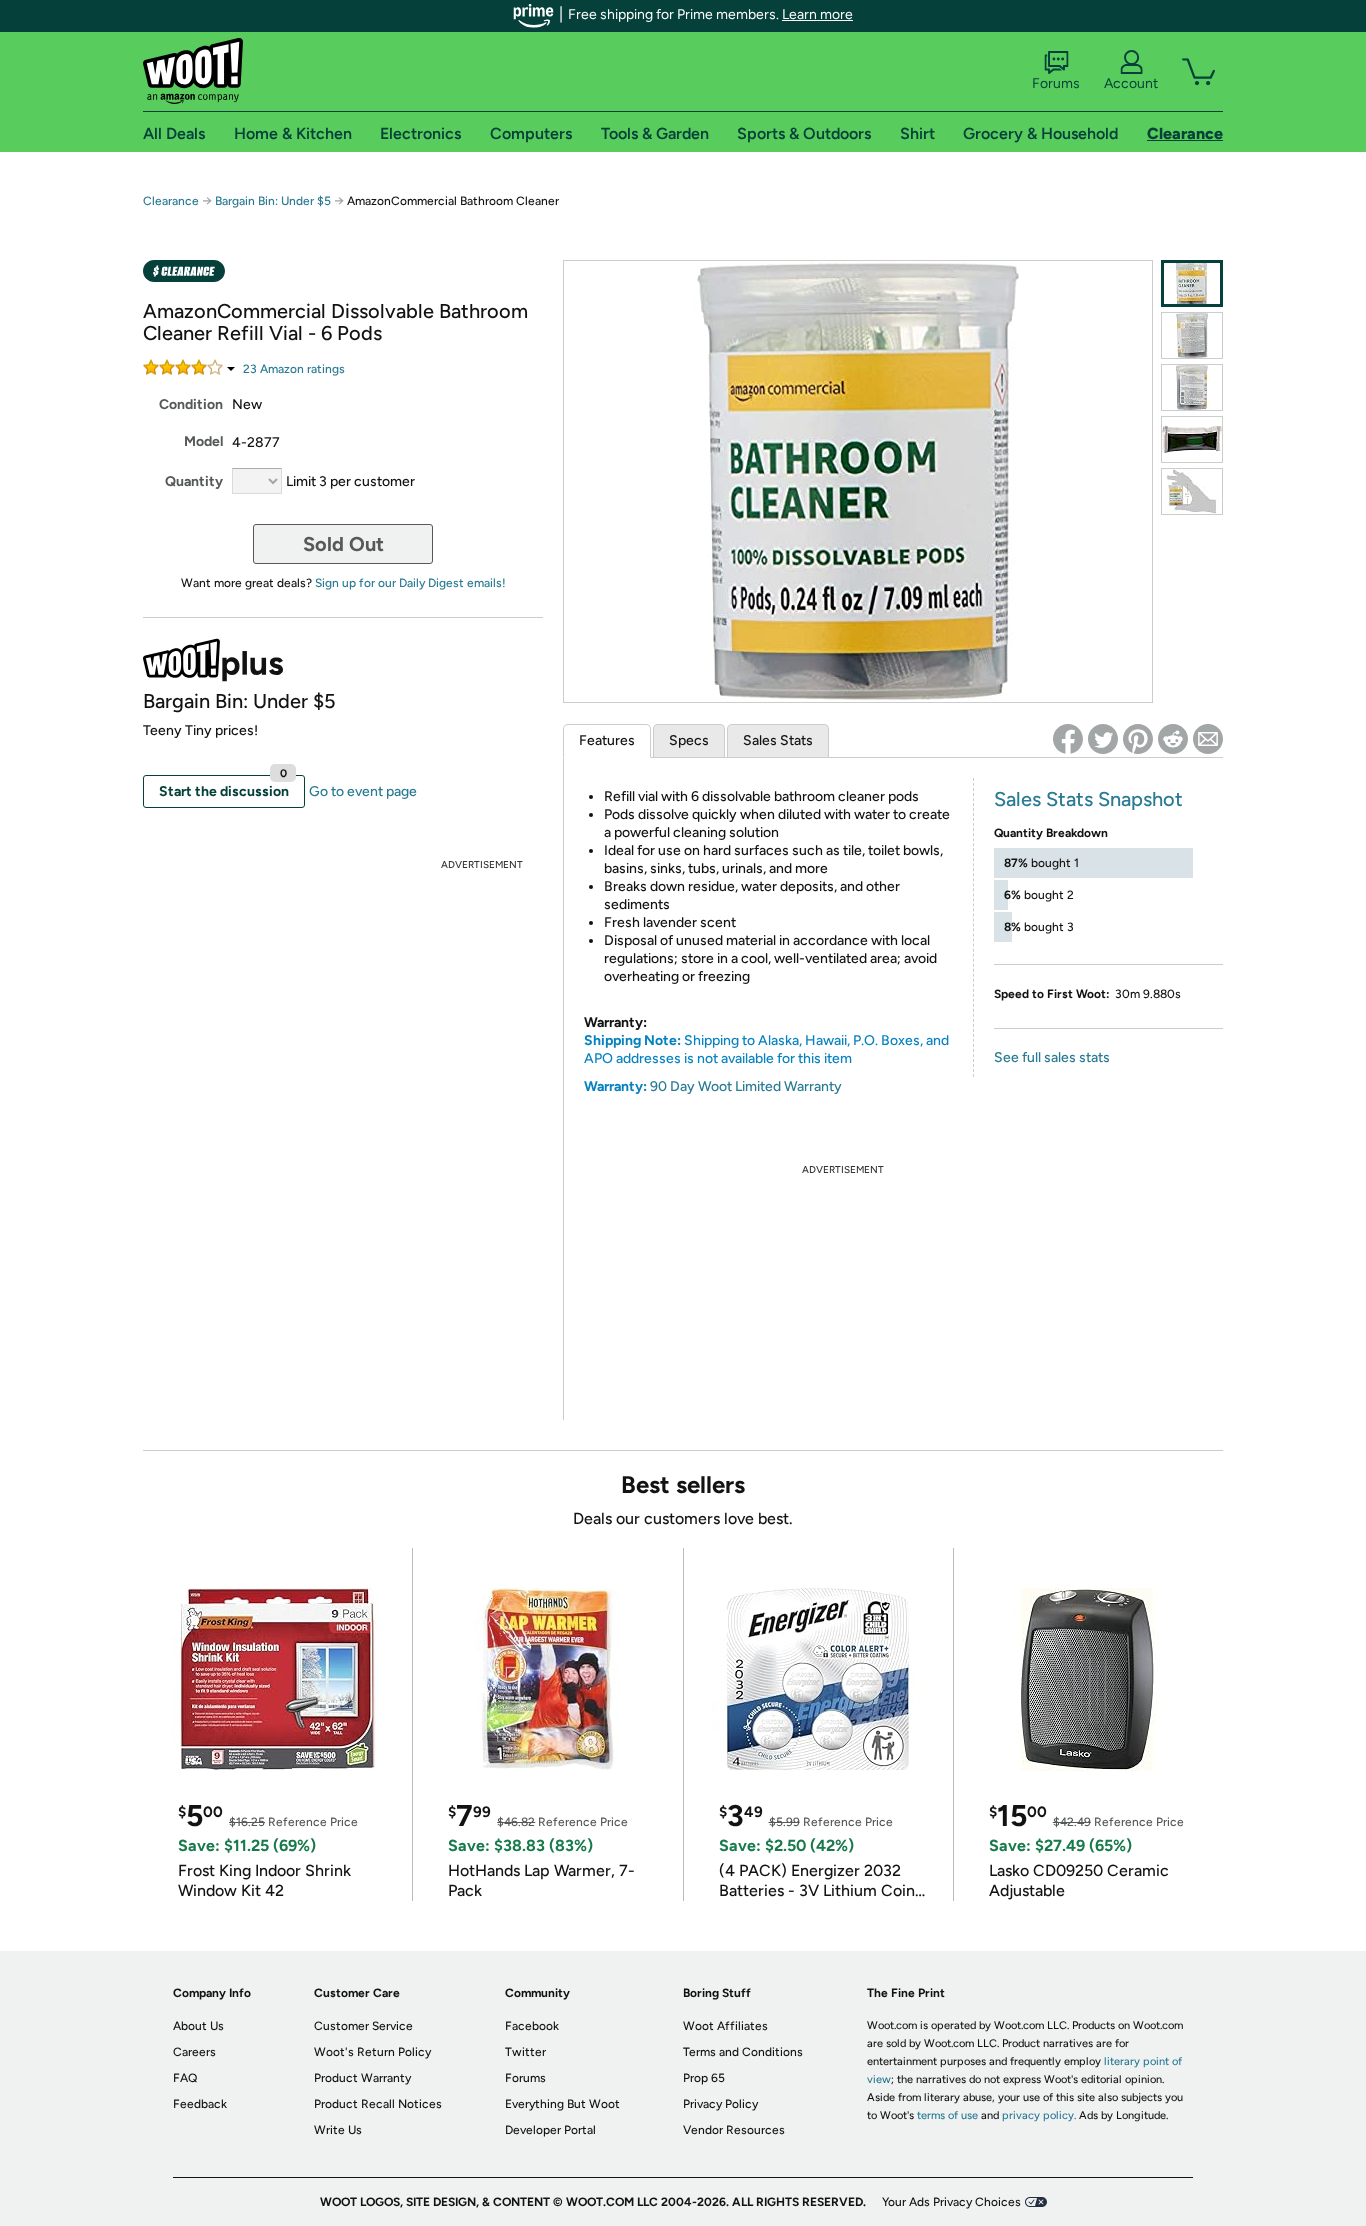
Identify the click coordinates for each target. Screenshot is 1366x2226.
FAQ (185, 2078)
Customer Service (363, 2026)
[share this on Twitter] (1103, 739)
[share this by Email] (1208, 739)
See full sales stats (1052, 1057)
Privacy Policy (720, 2104)
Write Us (338, 2130)
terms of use (947, 2115)
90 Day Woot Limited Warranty (746, 1086)
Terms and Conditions (743, 2052)
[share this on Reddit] (1173, 739)
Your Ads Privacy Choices (951, 2202)
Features (607, 740)
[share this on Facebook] (1068, 739)
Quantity (194, 481)
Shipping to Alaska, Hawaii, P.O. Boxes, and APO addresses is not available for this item (766, 1049)
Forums (1056, 83)
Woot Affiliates (725, 2026)
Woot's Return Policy (372, 2052)
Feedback (200, 2104)
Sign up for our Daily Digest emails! (410, 583)
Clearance (171, 201)
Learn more (817, 14)
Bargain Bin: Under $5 (273, 201)
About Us (198, 2026)
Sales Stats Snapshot (1088, 799)
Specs (689, 740)
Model (203, 441)
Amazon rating (294, 369)
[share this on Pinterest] (1138, 739)
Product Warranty (362, 2078)
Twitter (525, 2052)
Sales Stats (778, 740)
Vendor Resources (734, 2130)
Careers (194, 2052)
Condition (191, 404)
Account (1131, 83)
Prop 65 (704, 2078)
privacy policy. (1039, 2115)
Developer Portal (550, 2130)
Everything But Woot (562, 2104)
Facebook (532, 2026)
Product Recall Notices (378, 2104)
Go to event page (363, 791)
